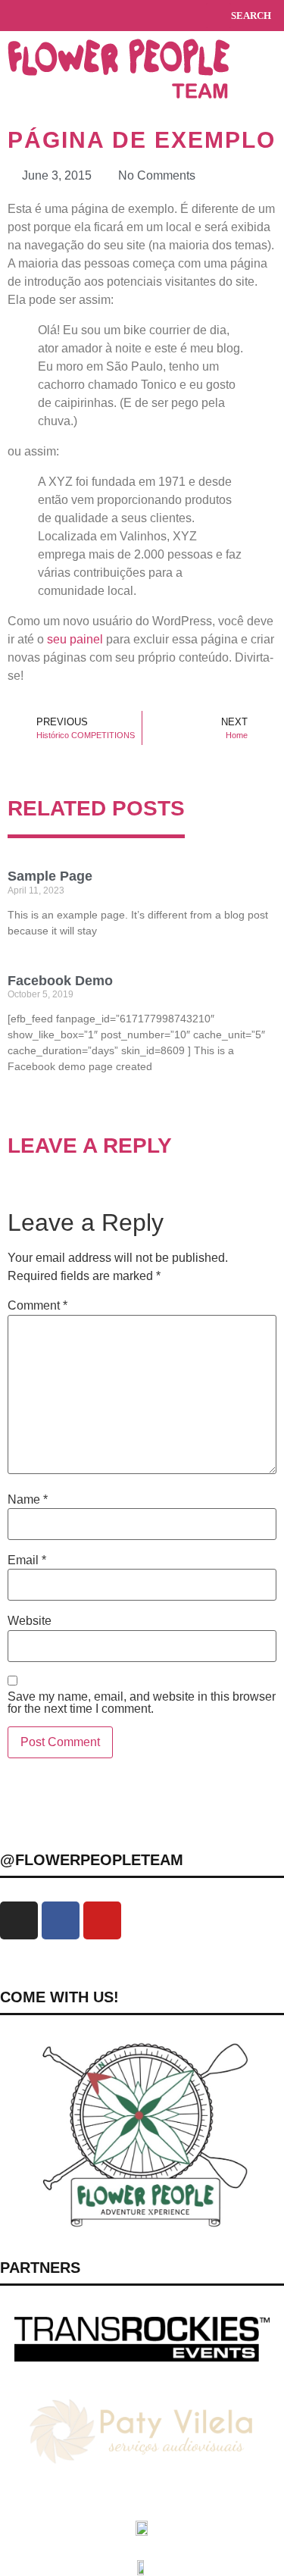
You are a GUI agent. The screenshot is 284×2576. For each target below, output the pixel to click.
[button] (14, 16)
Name (28, 1500)
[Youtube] (102, 1920)
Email (27, 1560)
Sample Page (50, 876)
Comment (37, 1306)
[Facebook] (61, 1920)
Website (30, 1621)
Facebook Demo (60, 981)
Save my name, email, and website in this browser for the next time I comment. (142, 1703)
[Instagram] (19, 1920)
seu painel (75, 639)
